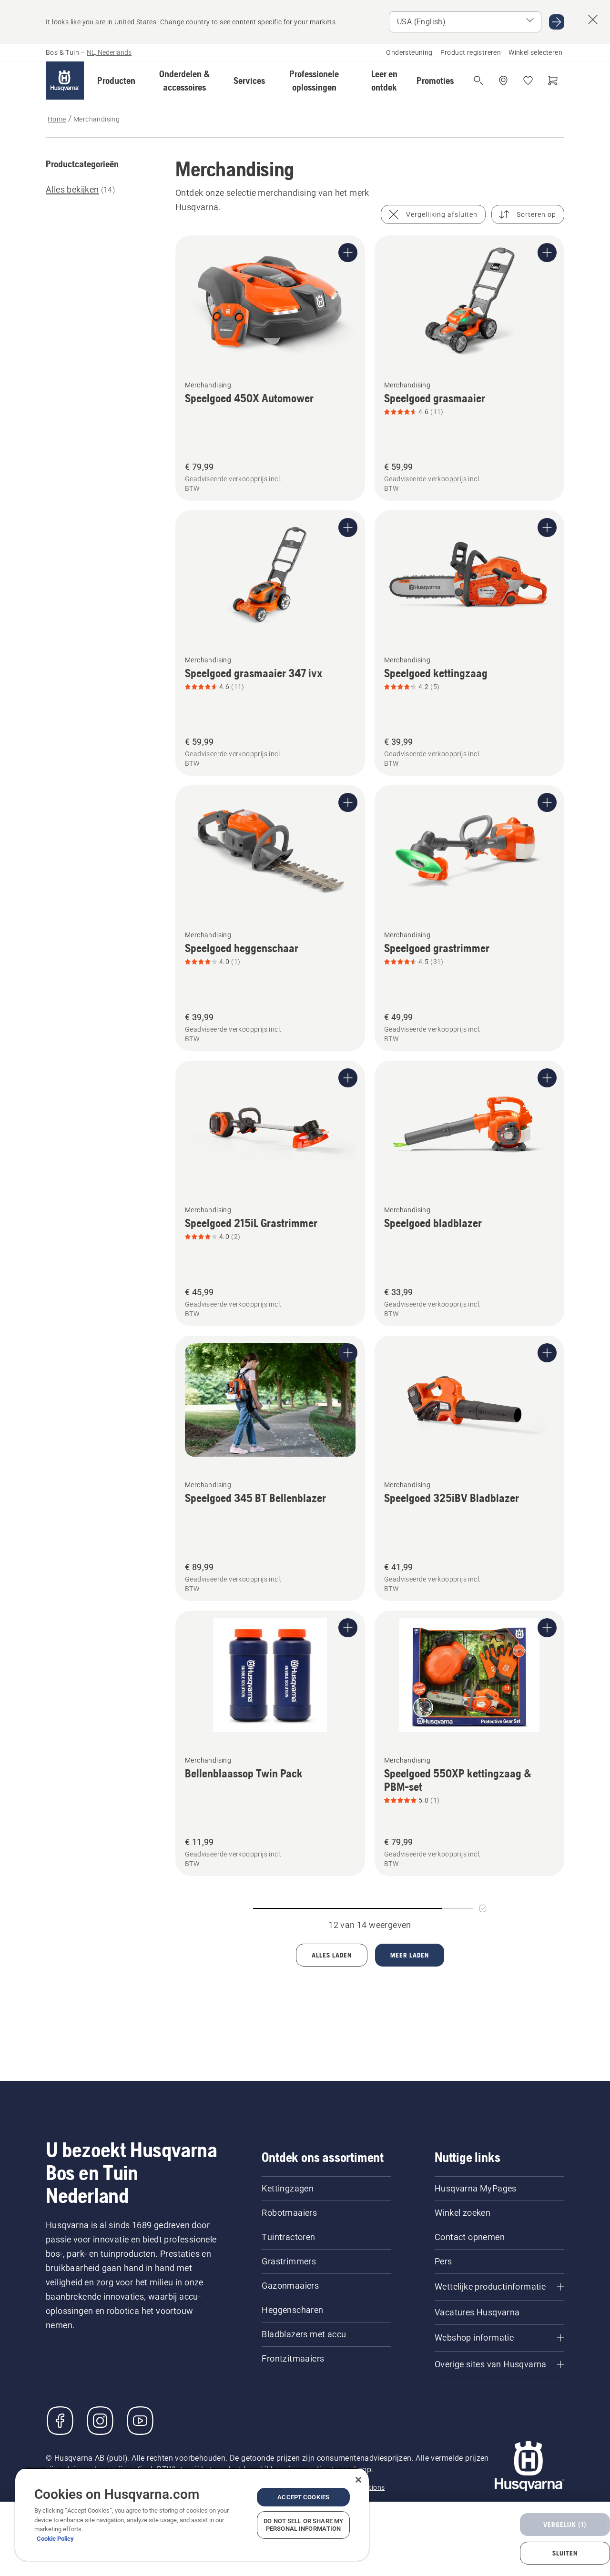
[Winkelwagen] (553, 81)
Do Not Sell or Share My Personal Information (303, 2525)
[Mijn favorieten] (528, 81)
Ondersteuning (409, 52)
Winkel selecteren (535, 52)
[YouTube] (140, 2421)
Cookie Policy (55, 2539)
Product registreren (471, 52)
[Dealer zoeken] (503, 81)
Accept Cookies (303, 2497)
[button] (116, 81)
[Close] (358, 2480)
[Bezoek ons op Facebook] (60, 2421)
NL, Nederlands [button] (109, 52)
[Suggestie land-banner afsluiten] (593, 20)
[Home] (65, 81)
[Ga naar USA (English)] (557, 22)
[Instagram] (100, 2421)
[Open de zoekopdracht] (478, 81)
